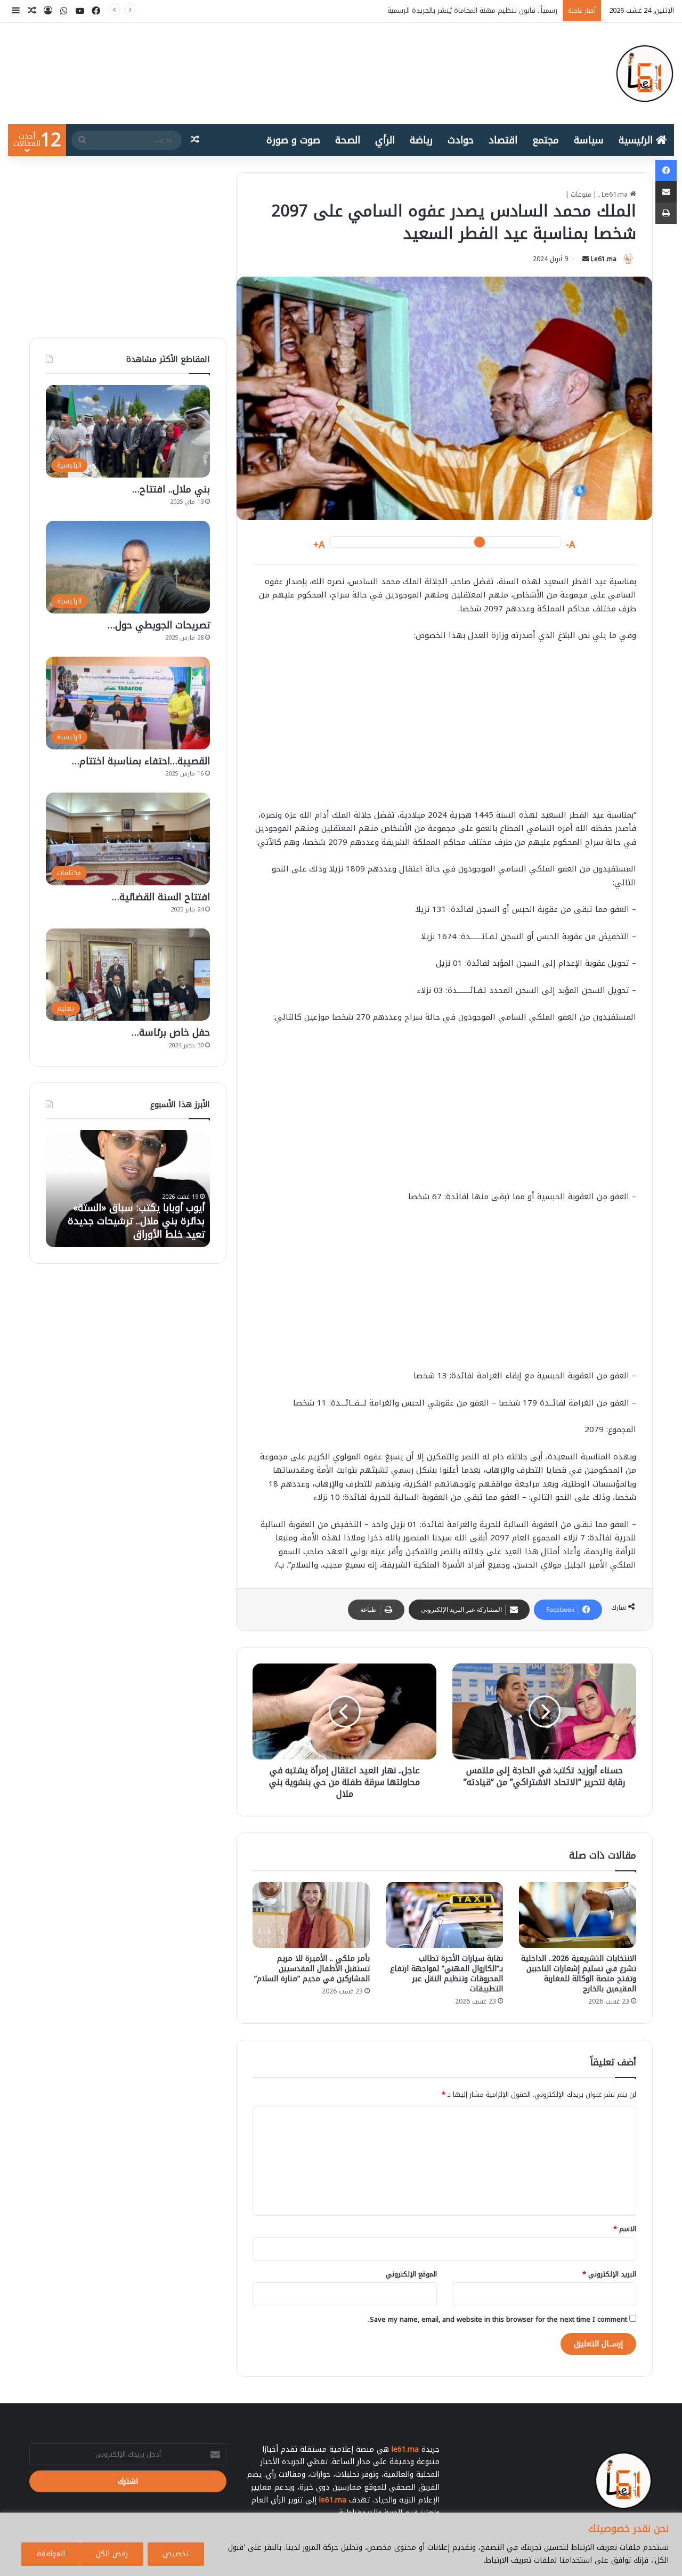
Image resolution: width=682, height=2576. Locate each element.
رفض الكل (112, 2554)
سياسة (589, 140)
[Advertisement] (444, 731)
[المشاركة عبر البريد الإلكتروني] (666, 192)
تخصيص (176, 2554)
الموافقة (51, 2554)
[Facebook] (666, 171)
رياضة (421, 140)
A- (571, 545)
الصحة (348, 140)
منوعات (581, 194)
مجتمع (546, 140)
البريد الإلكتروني (609, 2274)
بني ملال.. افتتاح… (171, 489)
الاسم (625, 2229)
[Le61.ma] (645, 74)
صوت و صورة (293, 140)
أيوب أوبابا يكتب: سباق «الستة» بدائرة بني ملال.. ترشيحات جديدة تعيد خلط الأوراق (435, 10)
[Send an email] (586, 259)
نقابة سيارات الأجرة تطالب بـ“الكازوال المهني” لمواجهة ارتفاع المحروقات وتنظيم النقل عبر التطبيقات (446, 1974)
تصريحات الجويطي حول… (159, 625)
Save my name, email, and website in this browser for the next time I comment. (498, 2319)
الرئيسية (637, 140)
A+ (319, 545)
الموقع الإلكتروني (411, 2274)
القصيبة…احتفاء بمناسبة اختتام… (141, 761)
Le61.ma (604, 259)
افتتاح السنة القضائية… (161, 897)
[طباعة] (666, 213)
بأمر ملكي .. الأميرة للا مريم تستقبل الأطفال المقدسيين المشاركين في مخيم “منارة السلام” (312, 1969)
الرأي (385, 140)
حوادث (461, 140)
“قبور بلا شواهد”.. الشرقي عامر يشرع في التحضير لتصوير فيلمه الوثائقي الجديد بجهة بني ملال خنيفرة (139, 1215)
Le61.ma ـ (614, 194)
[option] (128, 1189)
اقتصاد (503, 140)
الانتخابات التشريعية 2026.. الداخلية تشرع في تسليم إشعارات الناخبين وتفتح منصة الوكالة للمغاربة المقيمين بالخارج (579, 1974)
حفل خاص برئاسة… (171, 1032)
